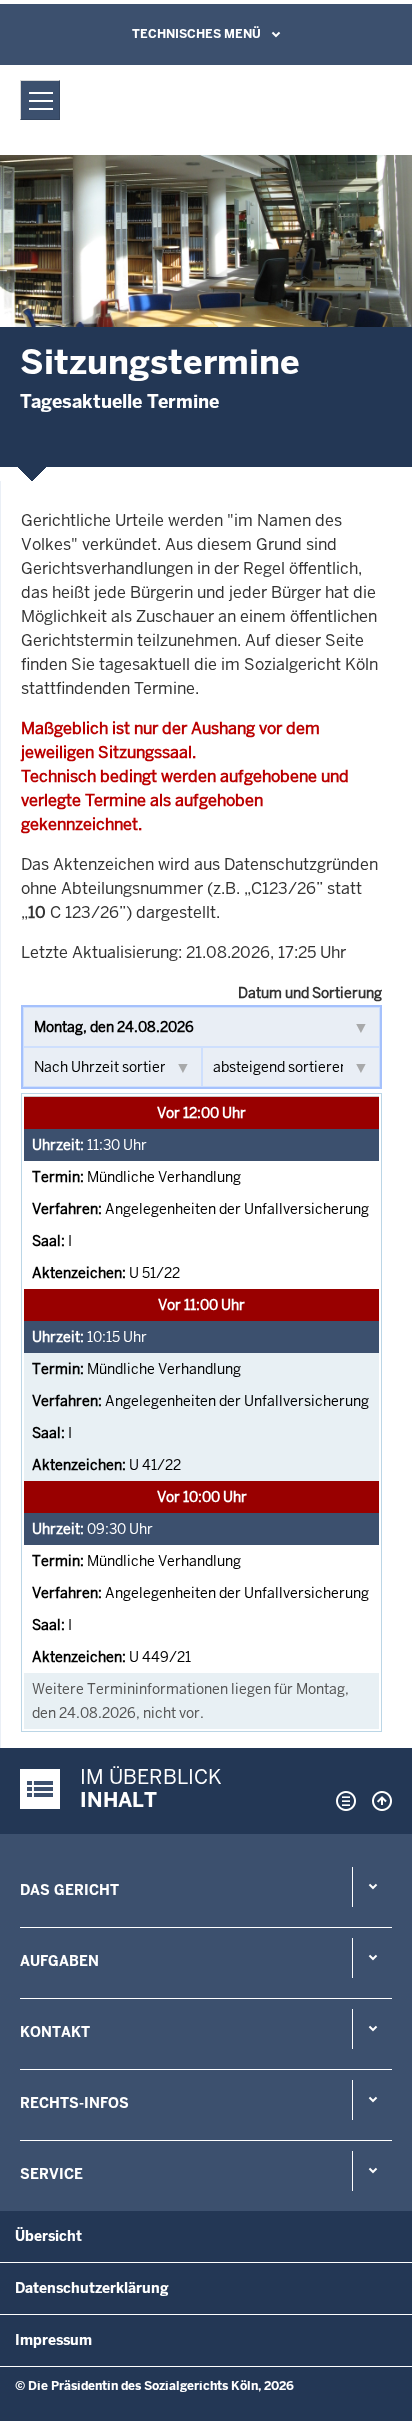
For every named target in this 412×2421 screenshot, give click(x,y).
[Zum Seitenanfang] (377, 1801)
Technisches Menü (196, 34)
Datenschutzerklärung (92, 2288)
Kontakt (55, 2032)
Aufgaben (59, 1961)
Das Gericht (69, 1890)
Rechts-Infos (74, 2103)
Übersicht (48, 2236)
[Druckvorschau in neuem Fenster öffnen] (342, 1801)
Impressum (53, 2340)
